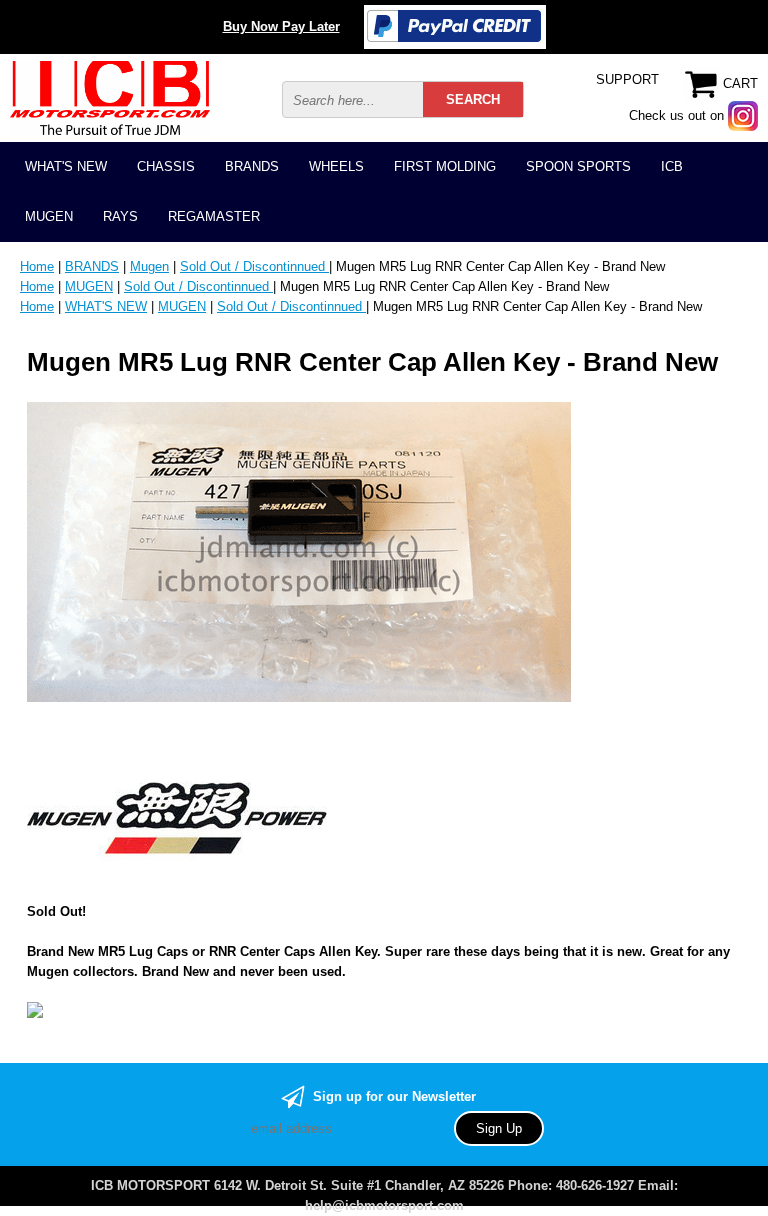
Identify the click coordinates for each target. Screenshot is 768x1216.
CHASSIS (166, 166)
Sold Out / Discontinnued (254, 266)
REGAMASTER (214, 216)
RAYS (120, 216)
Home (37, 266)
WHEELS (336, 166)
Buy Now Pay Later (281, 26)
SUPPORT (627, 79)
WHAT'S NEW (66, 166)
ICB (672, 166)
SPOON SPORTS (578, 166)
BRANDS (252, 166)
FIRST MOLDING (445, 166)
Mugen (149, 266)
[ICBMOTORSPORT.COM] (110, 96)
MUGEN (49, 216)
